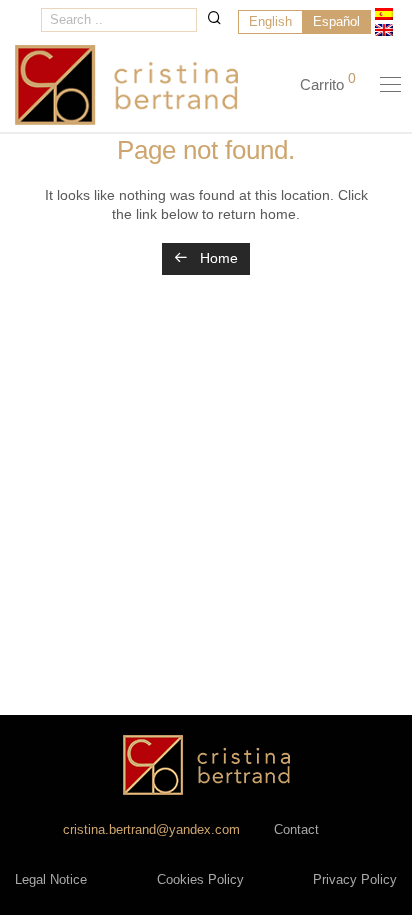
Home (217, 258)
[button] (214, 17)
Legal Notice (51, 880)
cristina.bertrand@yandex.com (151, 830)
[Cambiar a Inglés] (384, 30)
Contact (296, 830)
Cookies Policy (200, 880)
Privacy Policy (355, 880)
